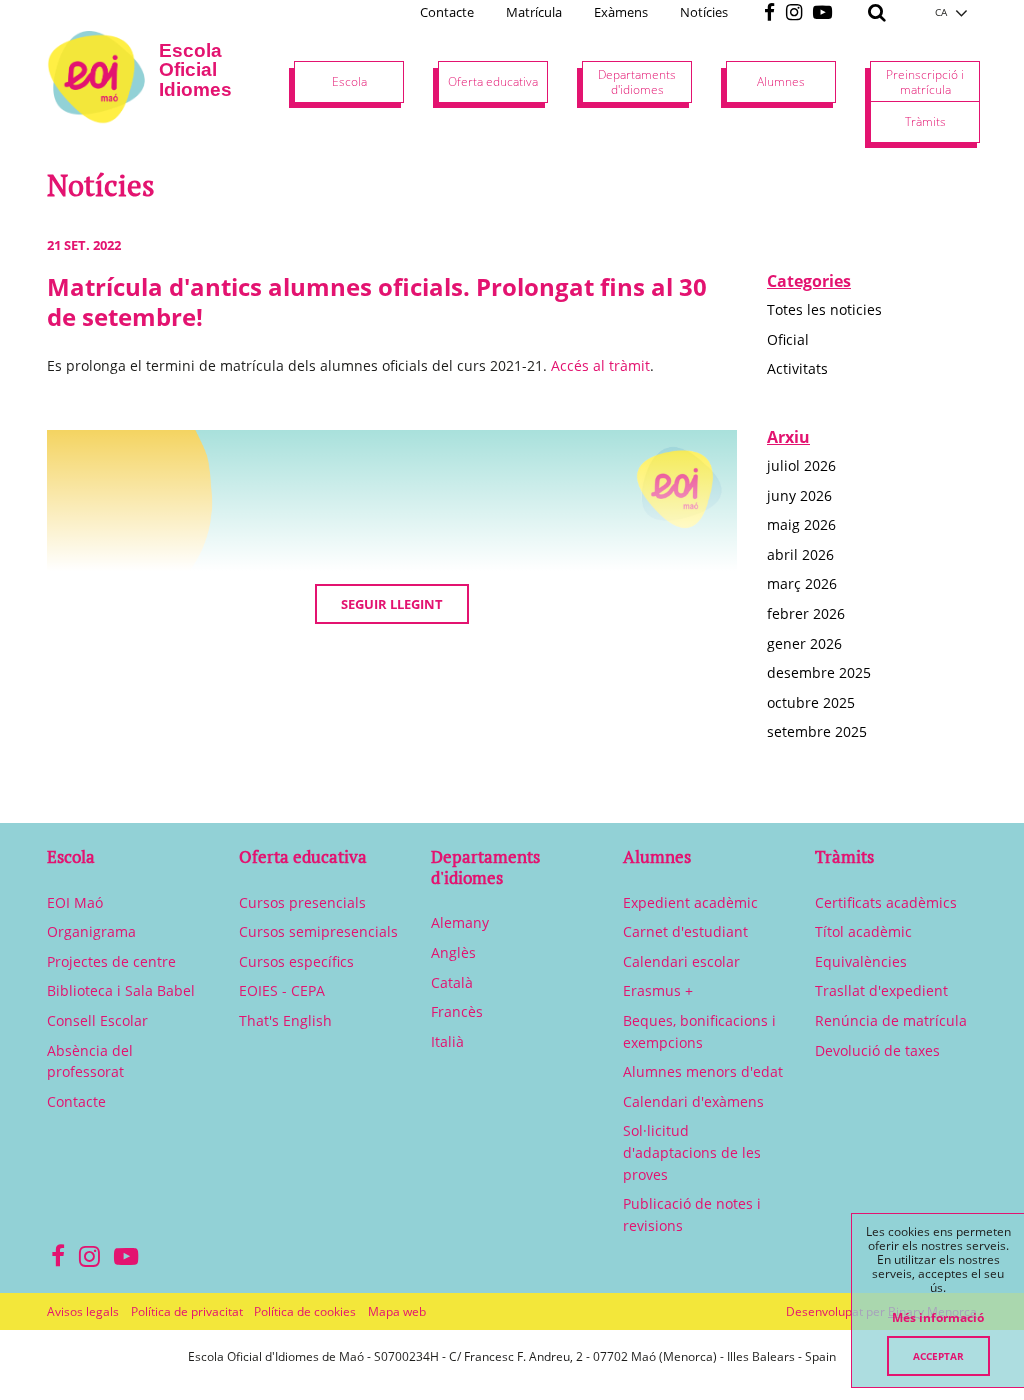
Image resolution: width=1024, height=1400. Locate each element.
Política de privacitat (187, 1311)
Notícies (704, 12)
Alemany (460, 922)
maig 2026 (801, 524)
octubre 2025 (811, 702)
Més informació (938, 1318)
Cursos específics (296, 961)
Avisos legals (83, 1311)
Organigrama (91, 931)
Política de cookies (305, 1311)
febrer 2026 (806, 613)
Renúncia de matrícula (891, 1020)
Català (452, 982)
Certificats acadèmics (886, 902)
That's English (285, 1020)
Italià (447, 1041)
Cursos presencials (302, 902)
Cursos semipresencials (318, 931)
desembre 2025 (819, 672)
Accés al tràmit (600, 365)
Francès (457, 1011)
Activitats (797, 368)
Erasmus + (658, 990)
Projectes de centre (111, 961)
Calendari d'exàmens (693, 1101)
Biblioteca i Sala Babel (121, 990)
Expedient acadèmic (690, 902)
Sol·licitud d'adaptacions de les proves (692, 1152)
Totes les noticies (824, 309)
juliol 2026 (801, 465)
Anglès (453, 952)
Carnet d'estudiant (685, 931)
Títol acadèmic (863, 931)
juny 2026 (799, 495)
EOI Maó (75, 902)
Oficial (788, 339)
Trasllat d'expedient (881, 990)
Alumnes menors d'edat (703, 1071)
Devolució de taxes (877, 1050)
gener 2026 (804, 643)
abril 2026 (800, 554)
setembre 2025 (817, 731)
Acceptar (938, 1356)
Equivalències (861, 961)
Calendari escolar (681, 961)
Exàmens (621, 12)
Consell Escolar (97, 1020)
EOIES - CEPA (282, 990)
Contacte (447, 12)
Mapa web (397, 1311)
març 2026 (802, 583)
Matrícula (534, 12)
